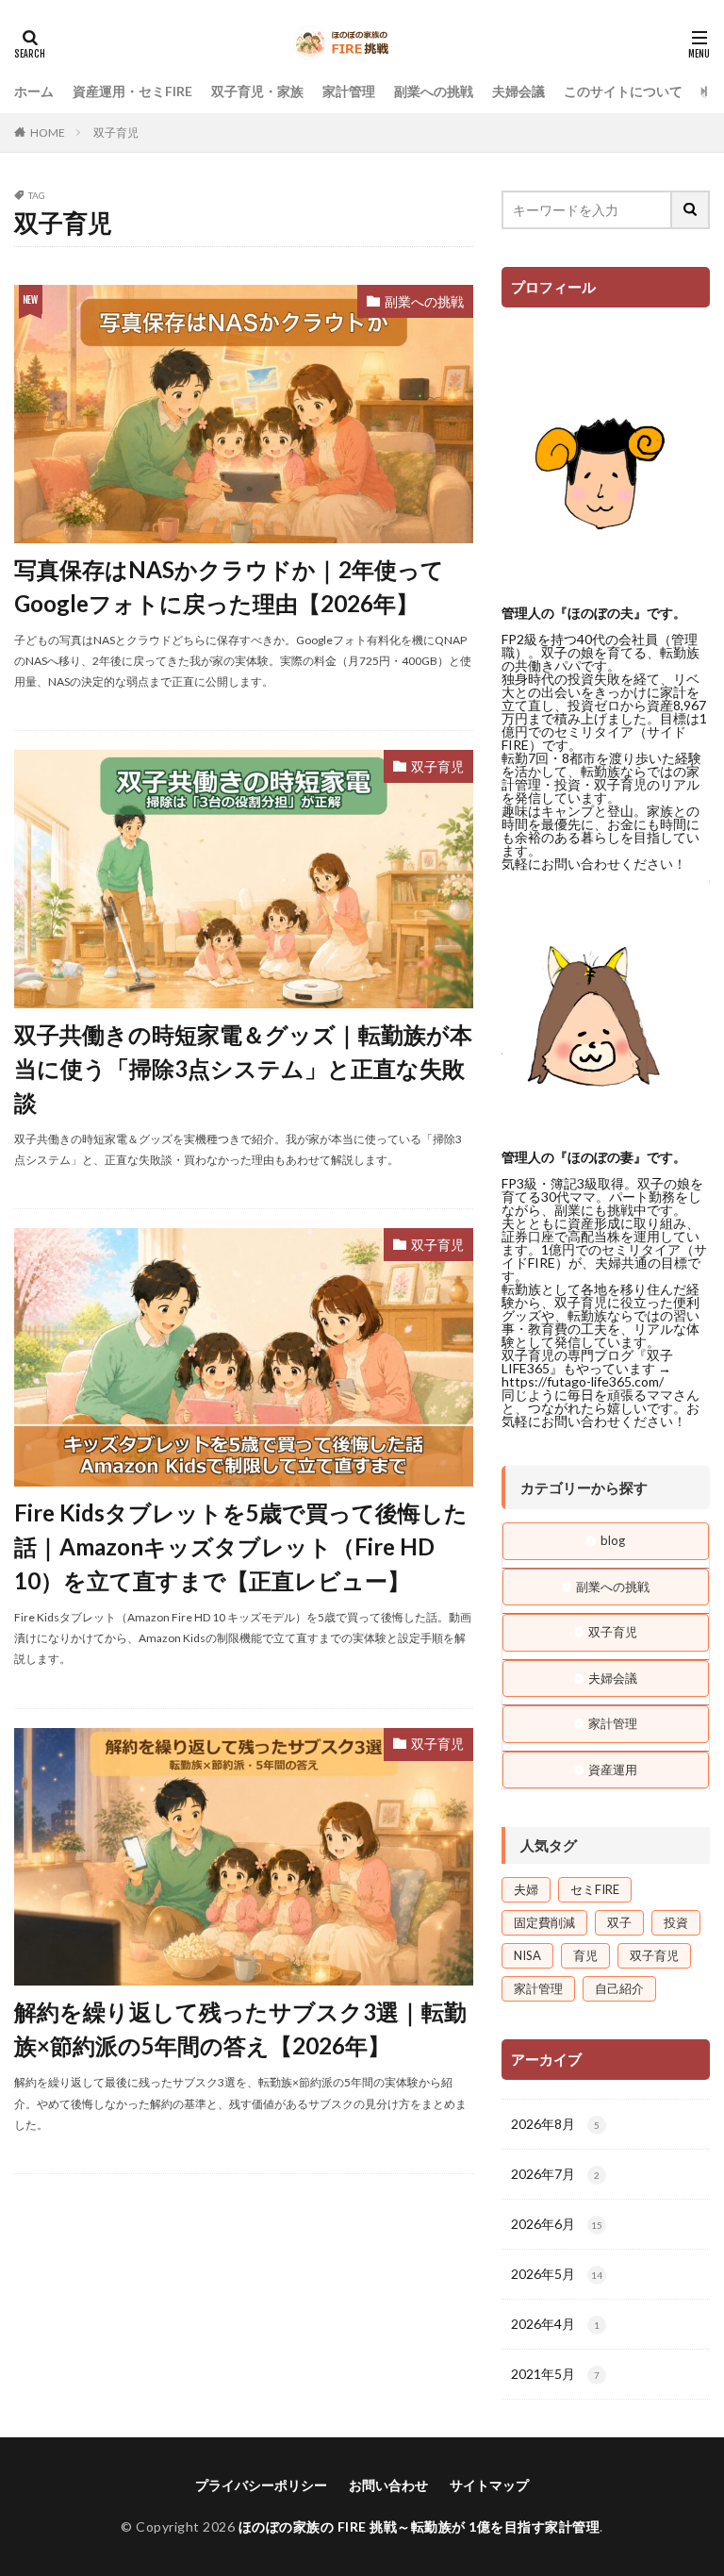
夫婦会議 (518, 91)
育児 (585, 1955)
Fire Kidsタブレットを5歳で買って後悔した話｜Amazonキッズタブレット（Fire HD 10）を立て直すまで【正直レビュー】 (241, 1546)
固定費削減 (544, 1922)
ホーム (34, 91)
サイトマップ (489, 2485)
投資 (676, 1922)
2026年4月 (555, 2324)
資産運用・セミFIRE (132, 91)
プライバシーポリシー (261, 2485)
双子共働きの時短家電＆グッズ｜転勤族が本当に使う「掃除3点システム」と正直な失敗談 (243, 1068)
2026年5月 (557, 2274)
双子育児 (116, 133)
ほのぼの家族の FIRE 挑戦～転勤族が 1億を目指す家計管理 (420, 2526)
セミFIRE (595, 1889)
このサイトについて (623, 91)
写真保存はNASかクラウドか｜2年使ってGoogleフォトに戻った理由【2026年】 (229, 586)
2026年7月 (555, 2174)
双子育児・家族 (257, 91)
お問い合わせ (388, 2485)
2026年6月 (557, 2224)
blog (613, 1540)
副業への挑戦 (434, 91)
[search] (691, 210)
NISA (527, 1955)
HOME (48, 133)
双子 (619, 1922)
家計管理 (349, 91)
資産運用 (613, 1770)
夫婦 (526, 1889)
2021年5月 (555, 2374)
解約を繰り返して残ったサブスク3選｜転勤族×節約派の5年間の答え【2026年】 (240, 2028)
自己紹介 (619, 1988)
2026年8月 (555, 2124)
